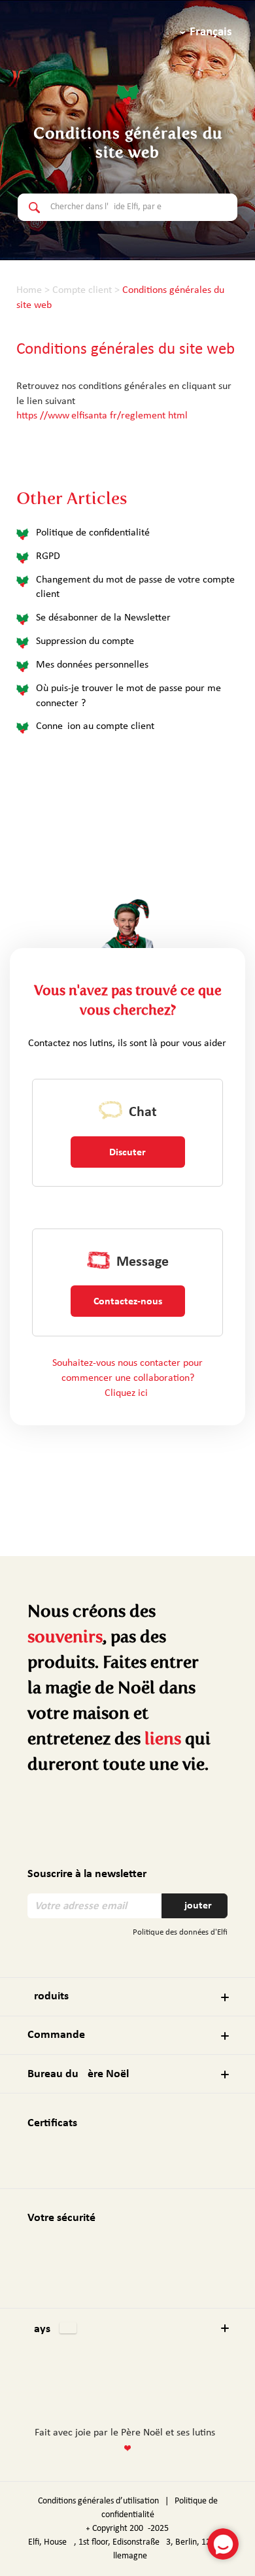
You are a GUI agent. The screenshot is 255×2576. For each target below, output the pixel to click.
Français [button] (211, 32)
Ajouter (195, 1906)
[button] (127, 2328)
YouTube (160, 2389)
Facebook (76, 2388)
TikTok (186, 2388)
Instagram (100, 2387)
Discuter (127, 1153)
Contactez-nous (128, 1302)
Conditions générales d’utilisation (98, 2501)
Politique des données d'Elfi (180, 1932)
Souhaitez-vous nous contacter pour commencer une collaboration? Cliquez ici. (127, 1378)
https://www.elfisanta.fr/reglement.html (102, 416)
